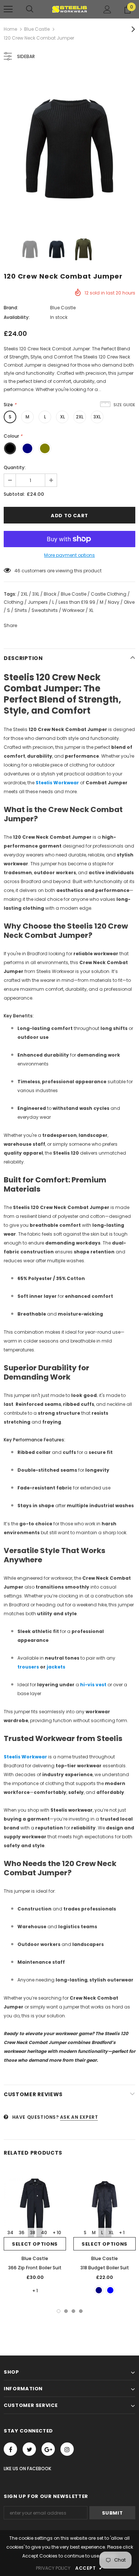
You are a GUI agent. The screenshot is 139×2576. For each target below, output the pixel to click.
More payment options (69, 555)
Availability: (17, 317)
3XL (97, 417)
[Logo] (69, 9)
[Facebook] (10, 2449)
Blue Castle (37, 29)
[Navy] (99, 2290)
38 (33, 2232)
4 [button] (81, 2311)
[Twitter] (29, 2449)
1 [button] (59, 2311)
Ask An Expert (79, 2117)
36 (22, 2232)
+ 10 (57, 2232)
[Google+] (48, 2449)
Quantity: (15, 467)
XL (62, 417)
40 (44, 2232)
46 (17, 571)
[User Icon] (107, 9)
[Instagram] (67, 2449)
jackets (56, 1667)
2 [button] (66, 2311)
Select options (35, 2244)
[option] (69, 149)
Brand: (11, 308)
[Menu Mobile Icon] (8, 9)
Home (10, 29)
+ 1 (35, 2291)
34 (10, 2232)
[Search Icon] (30, 9)
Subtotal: (14, 494)
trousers (28, 1667)
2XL (80, 417)
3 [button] (73, 2311)
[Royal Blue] (110, 2290)
